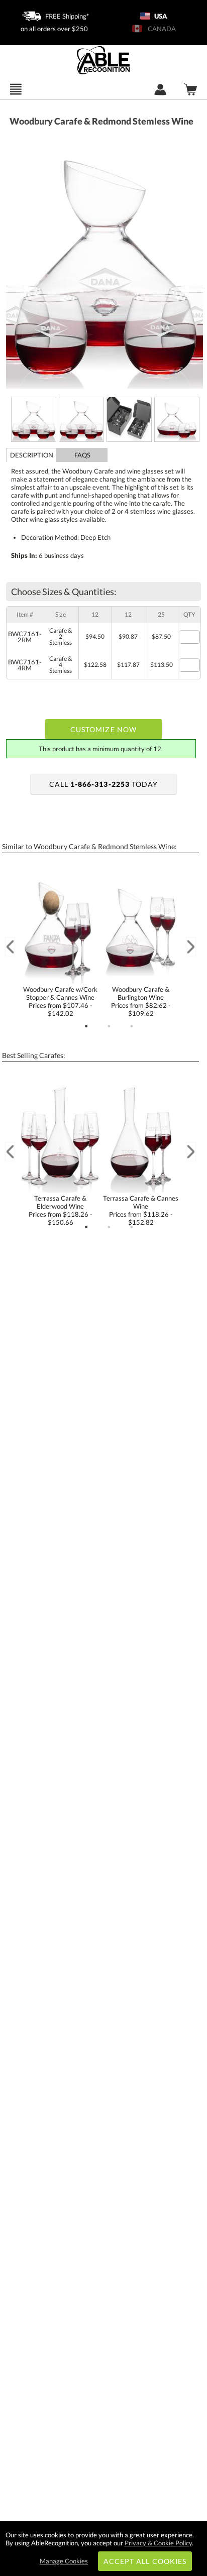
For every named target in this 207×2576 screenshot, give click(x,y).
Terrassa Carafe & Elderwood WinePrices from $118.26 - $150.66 (61, 1210)
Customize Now (103, 729)
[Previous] (10, 947)
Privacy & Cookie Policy (158, 2543)
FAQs (82, 455)
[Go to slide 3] (132, 1026)
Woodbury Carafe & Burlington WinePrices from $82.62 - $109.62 (141, 1001)
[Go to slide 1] (86, 1026)
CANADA (160, 29)
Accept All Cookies (145, 2561)
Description (32, 455)
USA (160, 16)
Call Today (103, 784)
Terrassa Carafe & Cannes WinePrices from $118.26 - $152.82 (141, 1210)
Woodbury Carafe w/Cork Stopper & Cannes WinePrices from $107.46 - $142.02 (60, 1001)
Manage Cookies (64, 2561)
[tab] (31, 455)
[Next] (191, 947)
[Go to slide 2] (109, 1026)
